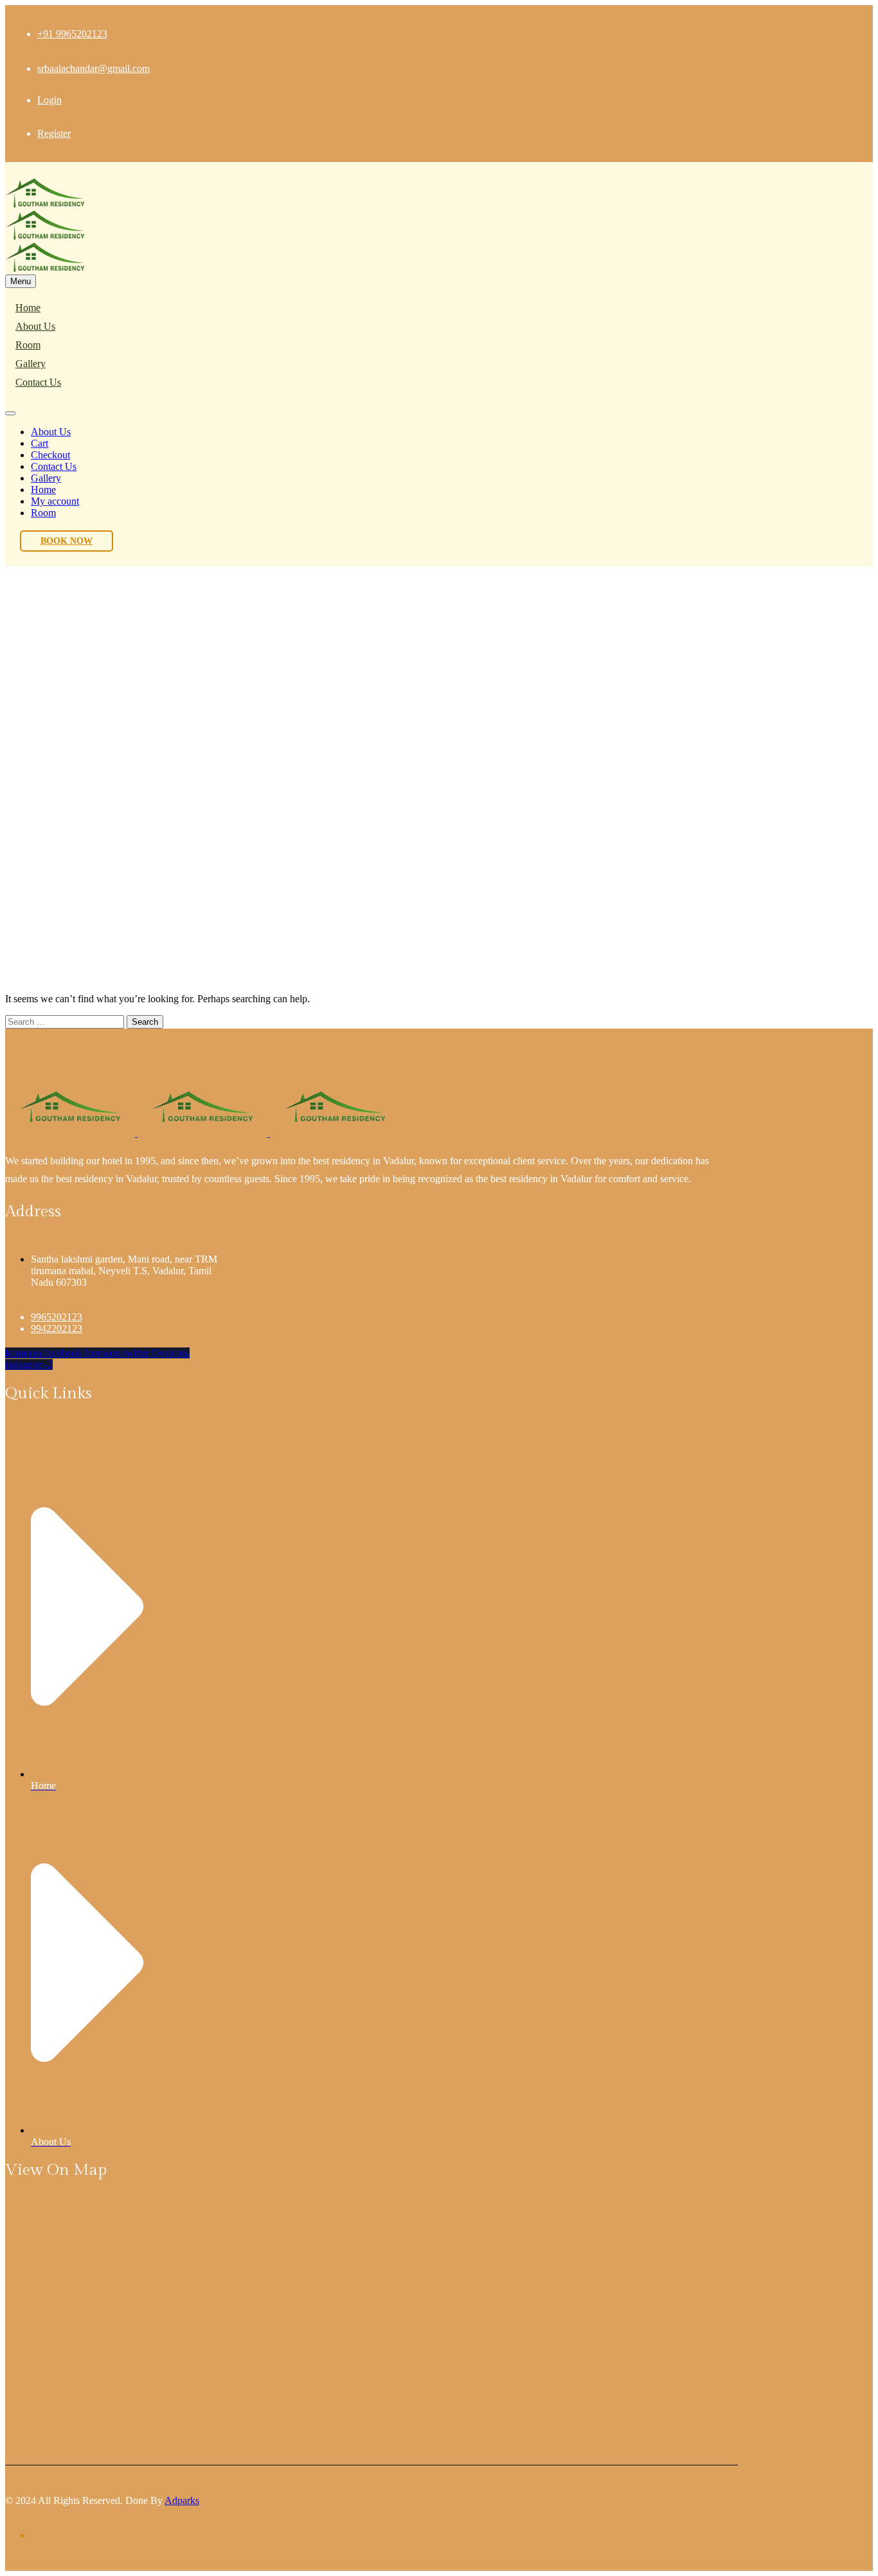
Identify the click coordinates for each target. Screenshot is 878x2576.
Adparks (182, 2500)
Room (28, 345)
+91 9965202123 (72, 34)
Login (49, 100)
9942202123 (57, 1329)
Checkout (50, 455)
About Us (35, 326)
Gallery (31, 364)
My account (55, 501)
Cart (40, 443)
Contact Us (38, 382)
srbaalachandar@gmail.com (94, 68)
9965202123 (57, 1317)
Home (28, 308)
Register (54, 133)
